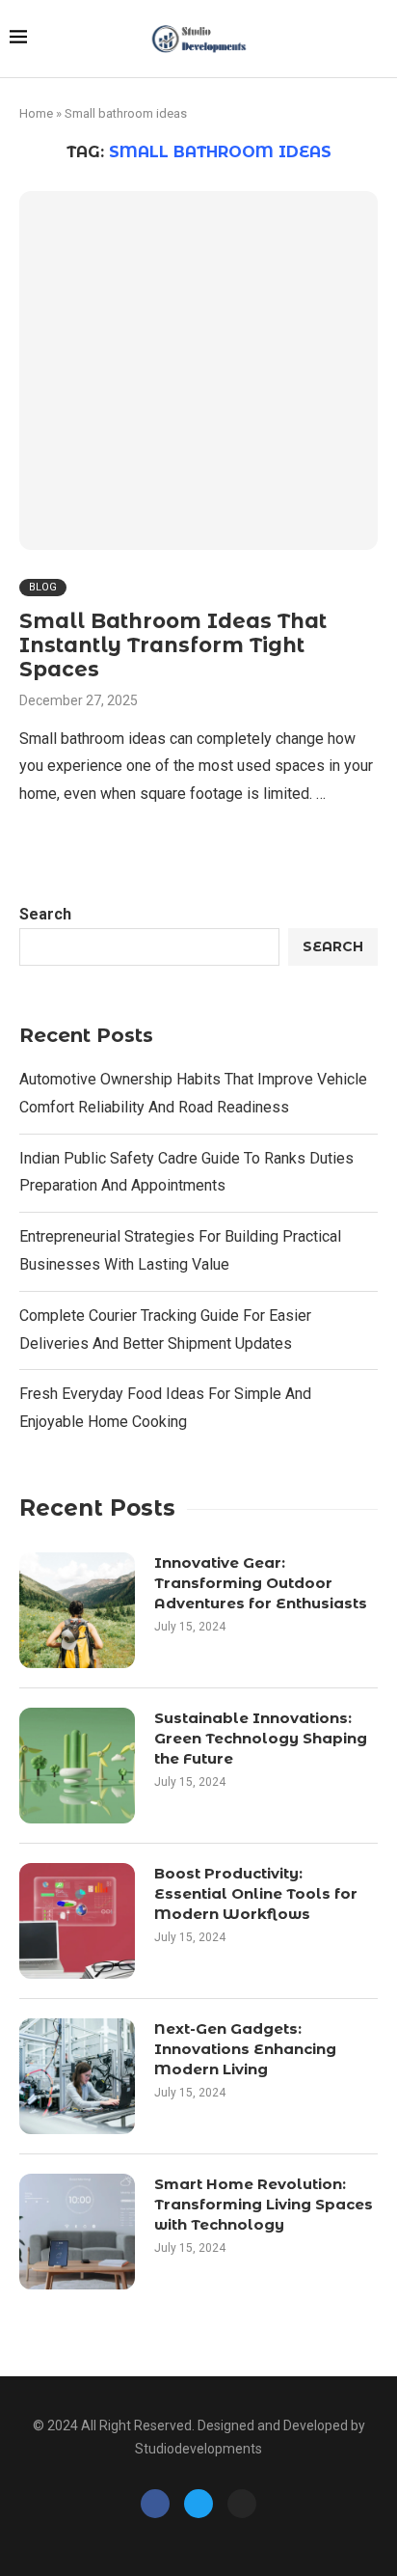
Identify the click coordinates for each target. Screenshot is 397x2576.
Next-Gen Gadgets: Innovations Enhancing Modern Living (245, 2049)
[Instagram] (242, 2504)
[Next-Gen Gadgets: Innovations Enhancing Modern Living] (77, 2076)
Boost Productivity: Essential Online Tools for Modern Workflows (256, 1893)
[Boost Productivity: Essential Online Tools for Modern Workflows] (77, 1921)
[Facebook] (155, 2504)
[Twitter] (198, 2504)
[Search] (378, 40)
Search (45, 914)
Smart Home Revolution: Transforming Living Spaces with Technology (264, 2204)
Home (36, 113)
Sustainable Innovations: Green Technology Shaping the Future (261, 1738)
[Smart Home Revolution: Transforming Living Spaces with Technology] (77, 2232)
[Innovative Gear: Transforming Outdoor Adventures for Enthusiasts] (77, 1610)
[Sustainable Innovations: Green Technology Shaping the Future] (77, 1766)
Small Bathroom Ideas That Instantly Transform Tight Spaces (173, 645)
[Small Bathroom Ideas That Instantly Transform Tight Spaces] (198, 370)
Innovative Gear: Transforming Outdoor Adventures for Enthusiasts (261, 1583)
